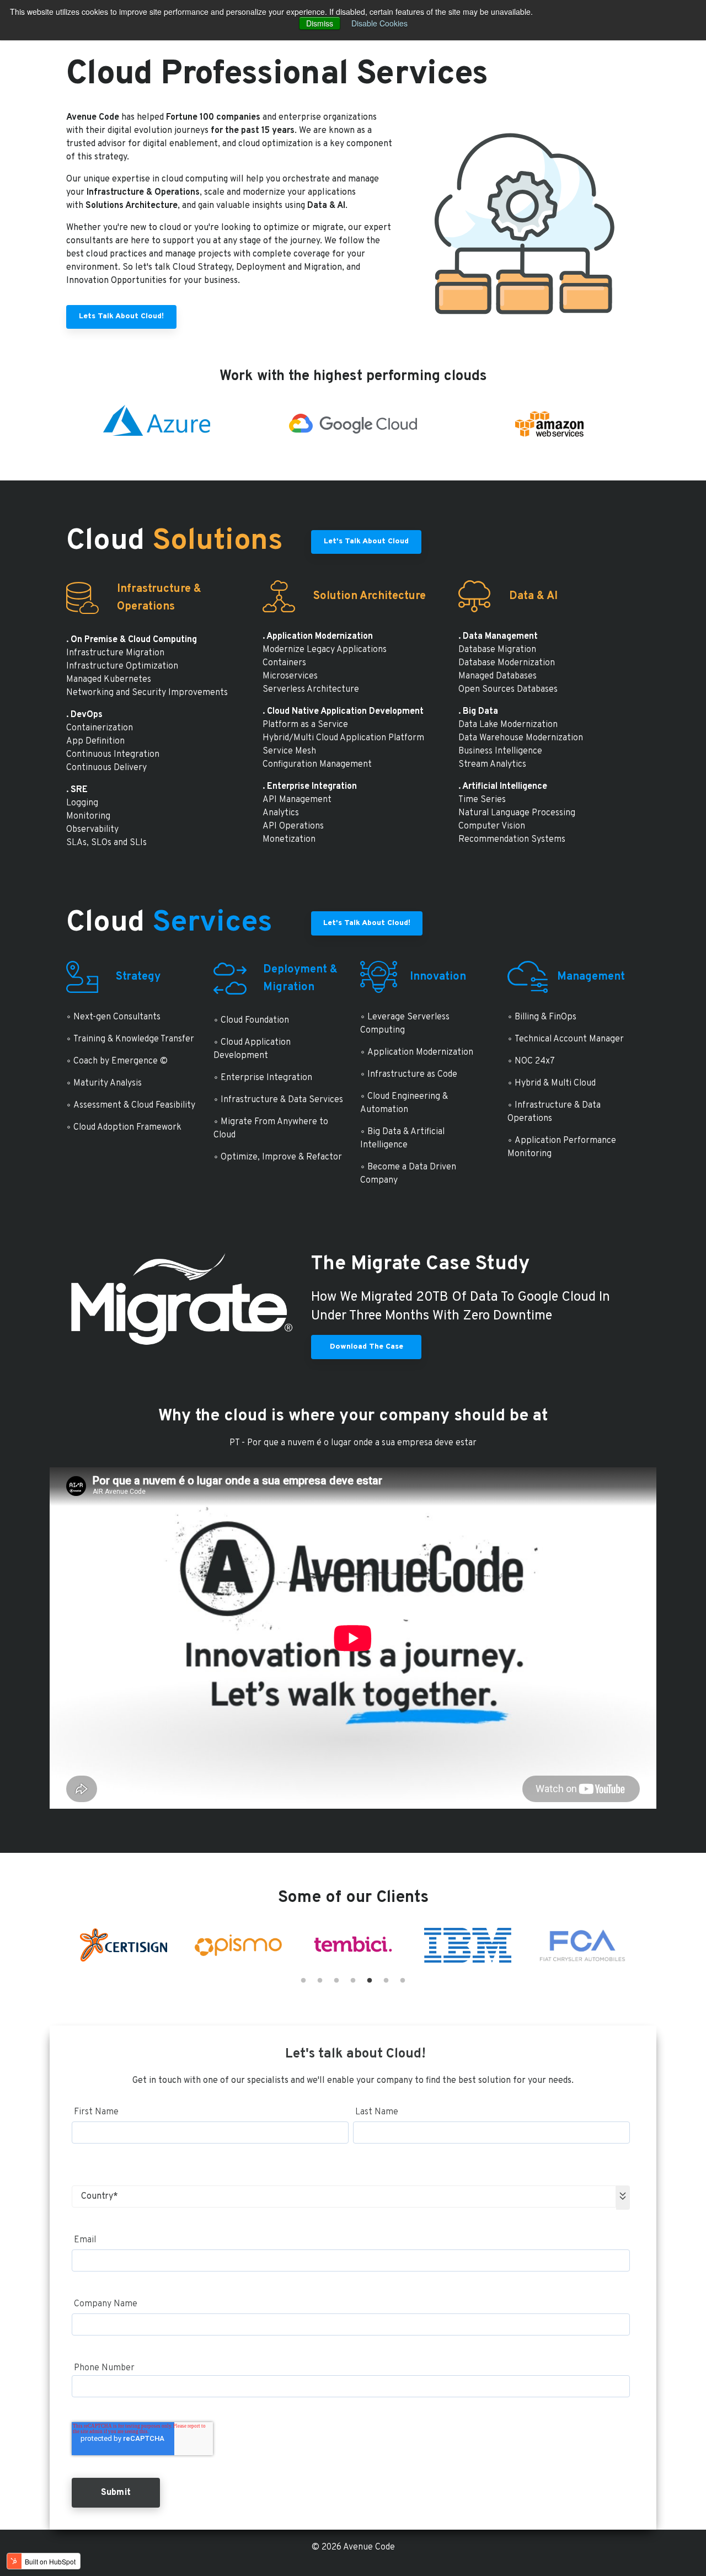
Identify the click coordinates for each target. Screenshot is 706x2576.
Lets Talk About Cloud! (121, 316)
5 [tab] (370, 1981)
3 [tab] (336, 1981)
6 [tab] (386, 1981)
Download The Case (367, 1347)
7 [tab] (403, 1981)
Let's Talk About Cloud (366, 541)
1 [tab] (303, 1981)
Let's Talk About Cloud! (367, 923)
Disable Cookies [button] (379, 23)
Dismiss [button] (320, 23)
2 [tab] (320, 1981)
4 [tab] (353, 1981)
